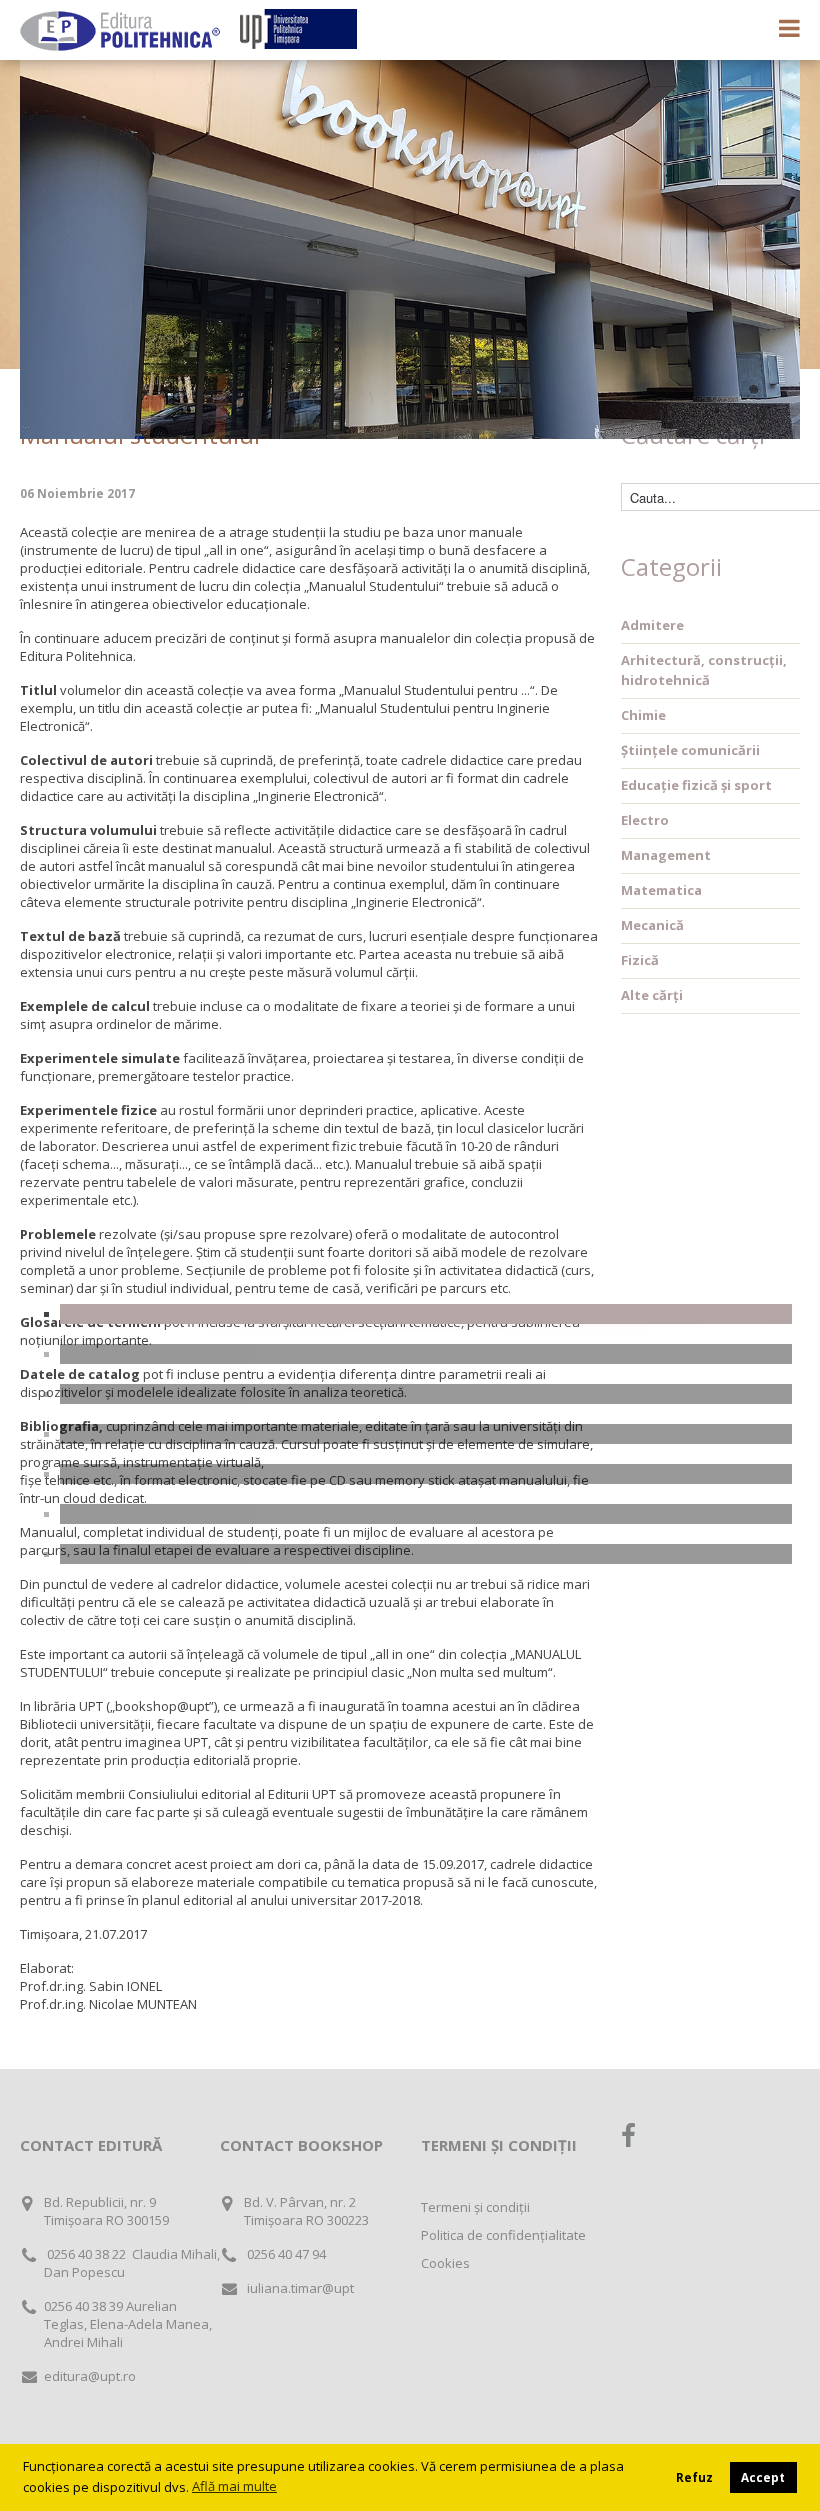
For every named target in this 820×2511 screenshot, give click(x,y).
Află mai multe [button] (234, 2486)
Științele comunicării (690, 750)
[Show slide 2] (426, 1354)
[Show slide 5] (426, 1474)
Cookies (445, 2263)
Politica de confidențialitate (503, 2235)
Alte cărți (652, 995)
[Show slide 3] (426, 1394)
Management (666, 855)
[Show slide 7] (426, 1554)
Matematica (661, 890)
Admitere (652, 625)
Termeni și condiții (475, 2207)
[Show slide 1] (426, 1314)
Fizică (640, 960)
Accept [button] (763, 2477)
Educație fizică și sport (696, 785)
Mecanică (652, 925)
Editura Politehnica (120, 31)
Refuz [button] (694, 2477)
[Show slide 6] (426, 1514)
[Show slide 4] (426, 1434)
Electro (645, 820)
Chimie (643, 715)
